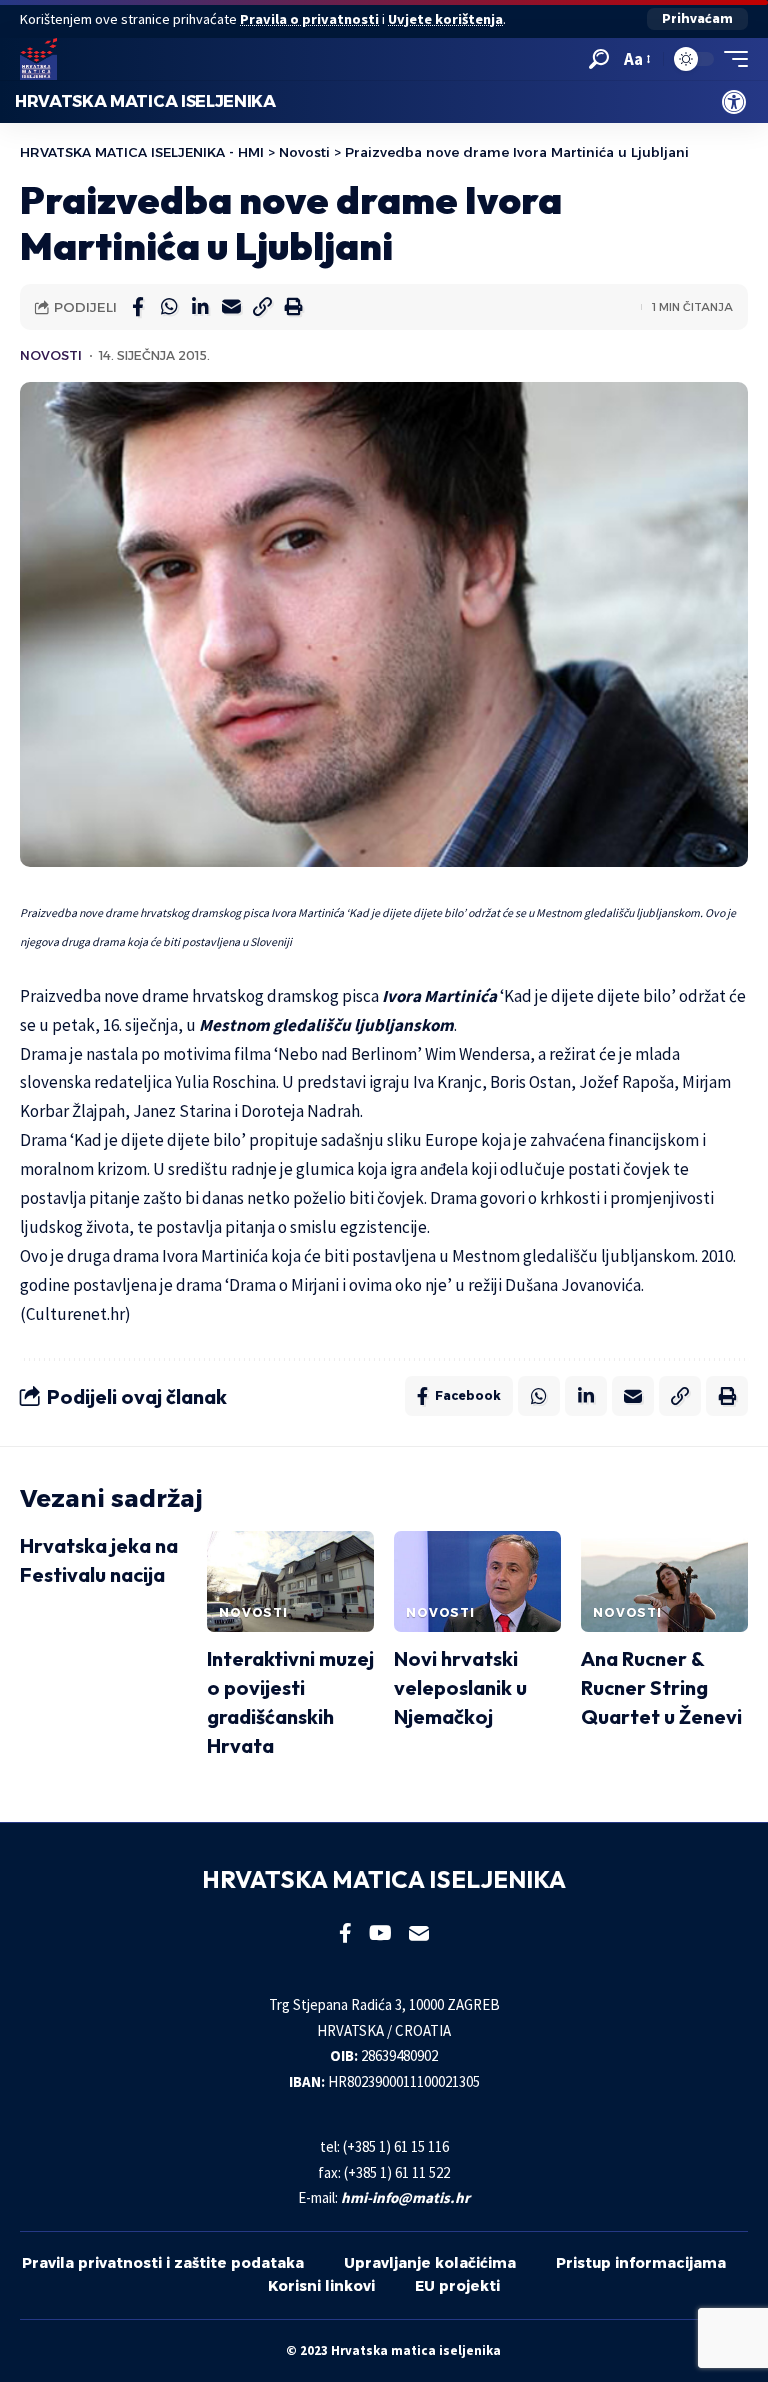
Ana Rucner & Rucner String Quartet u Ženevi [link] (661, 1687)
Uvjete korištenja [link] (445, 19)
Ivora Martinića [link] (439, 996)
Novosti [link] (51, 355)
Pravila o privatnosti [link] (309, 19)
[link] (734, 102)
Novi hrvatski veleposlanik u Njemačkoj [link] (460, 1687)
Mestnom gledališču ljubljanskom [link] (326, 1025)
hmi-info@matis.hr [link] (405, 2197)
